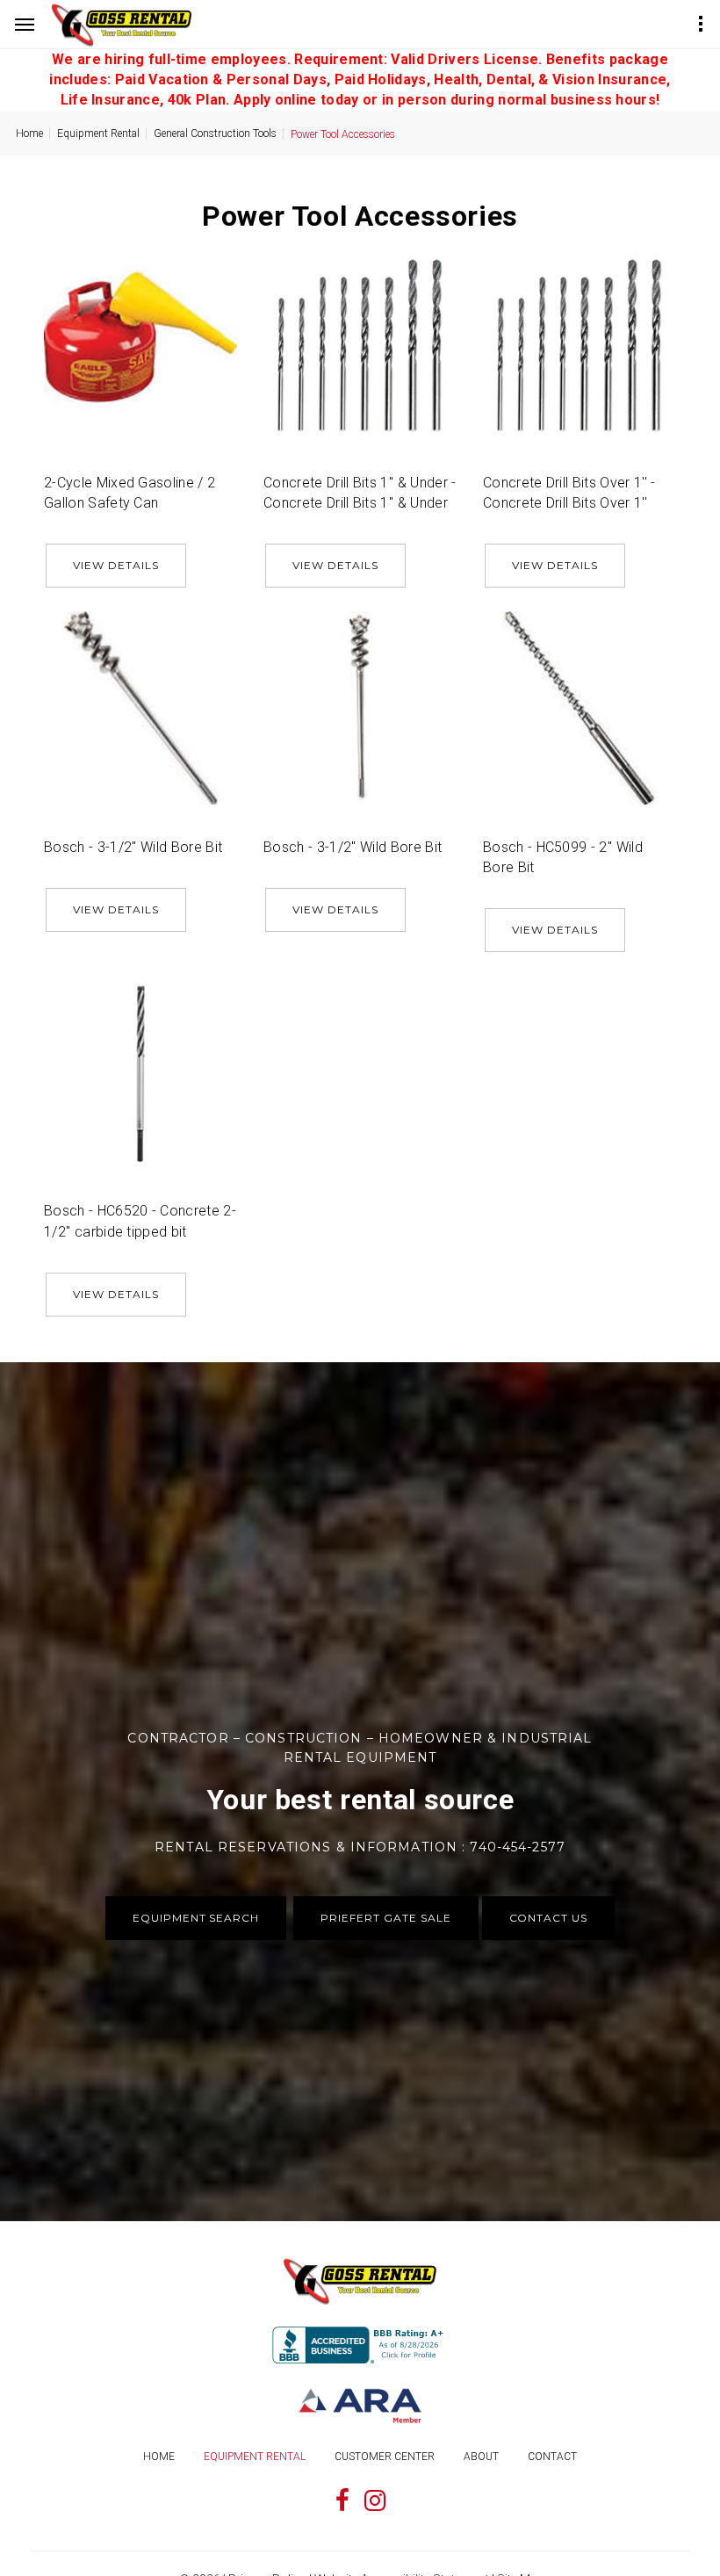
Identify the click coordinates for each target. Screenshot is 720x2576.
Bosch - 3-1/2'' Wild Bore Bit (133, 847)
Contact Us (549, 1918)
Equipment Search (196, 1918)
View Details (116, 565)
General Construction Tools (215, 133)
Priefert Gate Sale (385, 1918)
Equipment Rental (98, 133)
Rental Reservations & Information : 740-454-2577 (360, 1847)
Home (29, 133)
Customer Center (385, 2457)
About (481, 2457)
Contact (552, 2457)
